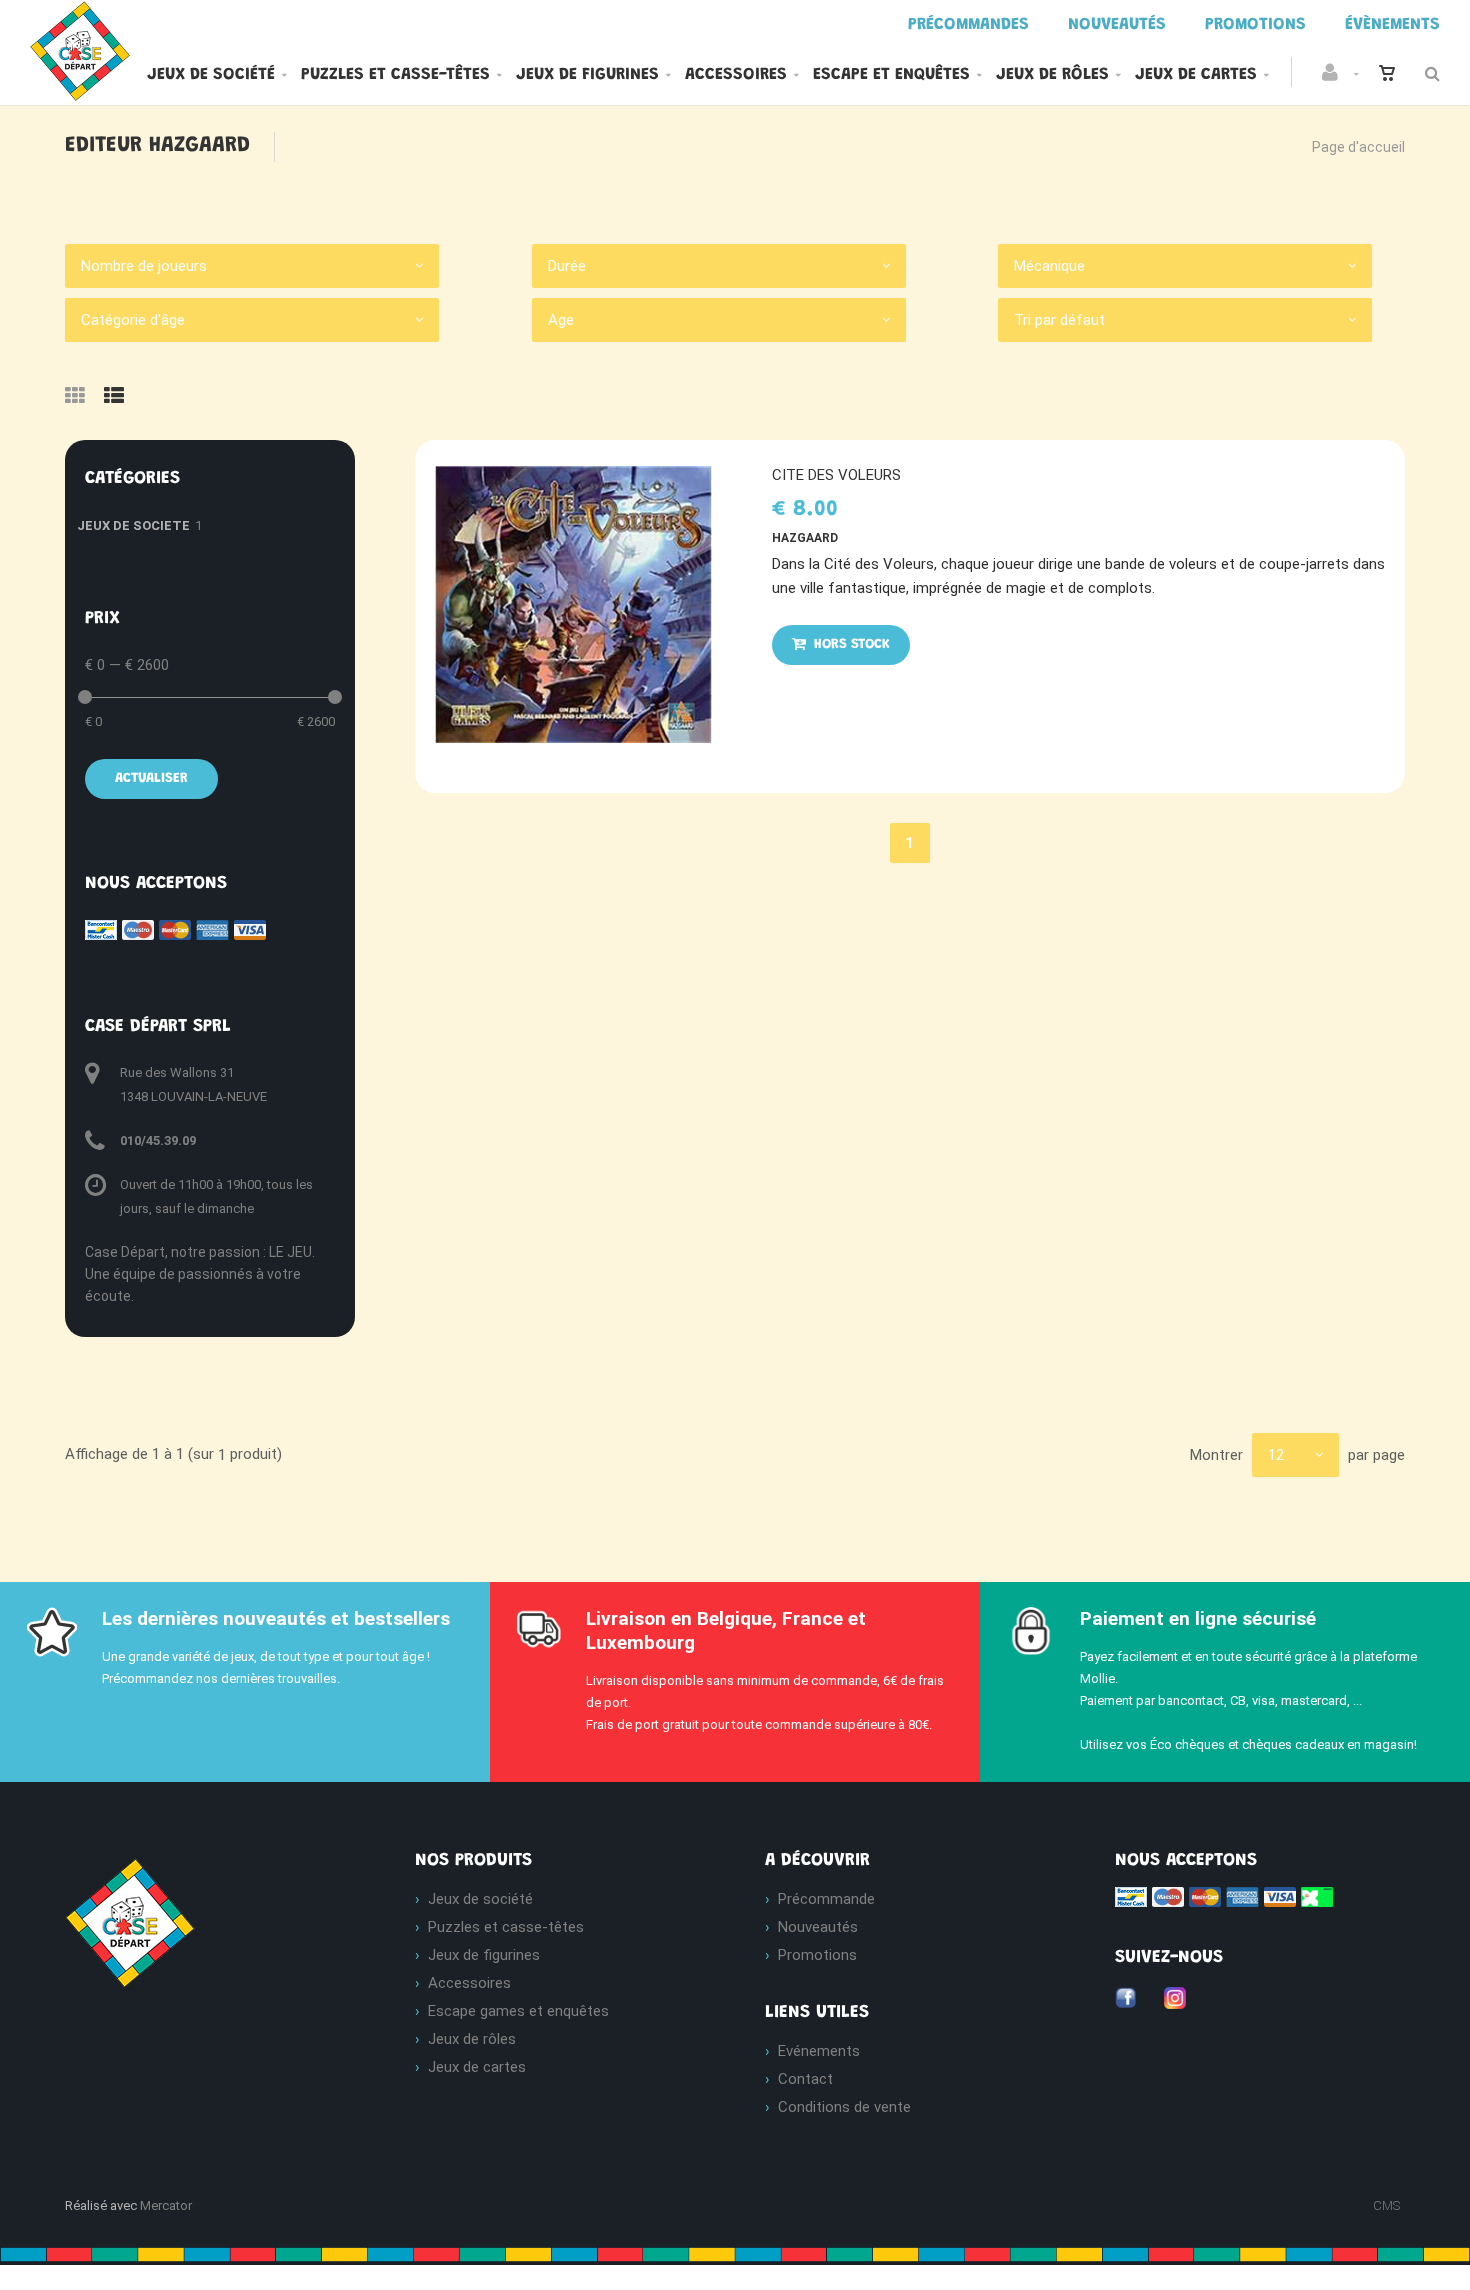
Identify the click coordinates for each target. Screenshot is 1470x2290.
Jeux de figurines (587, 75)
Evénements (819, 2051)
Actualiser (151, 779)
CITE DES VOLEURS (836, 475)
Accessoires (736, 75)
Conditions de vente (844, 2107)
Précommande (826, 1899)
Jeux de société (211, 75)
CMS (1386, 2205)
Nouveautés (818, 1927)
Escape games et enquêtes (518, 2011)
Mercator (166, 2205)
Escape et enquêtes (891, 75)
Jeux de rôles (1052, 75)
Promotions (817, 1955)
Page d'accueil (1358, 147)
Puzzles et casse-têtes (395, 75)
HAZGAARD (805, 538)
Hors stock (850, 645)
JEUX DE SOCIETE (133, 525)
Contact (805, 2079)
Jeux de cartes (1196, 75)
